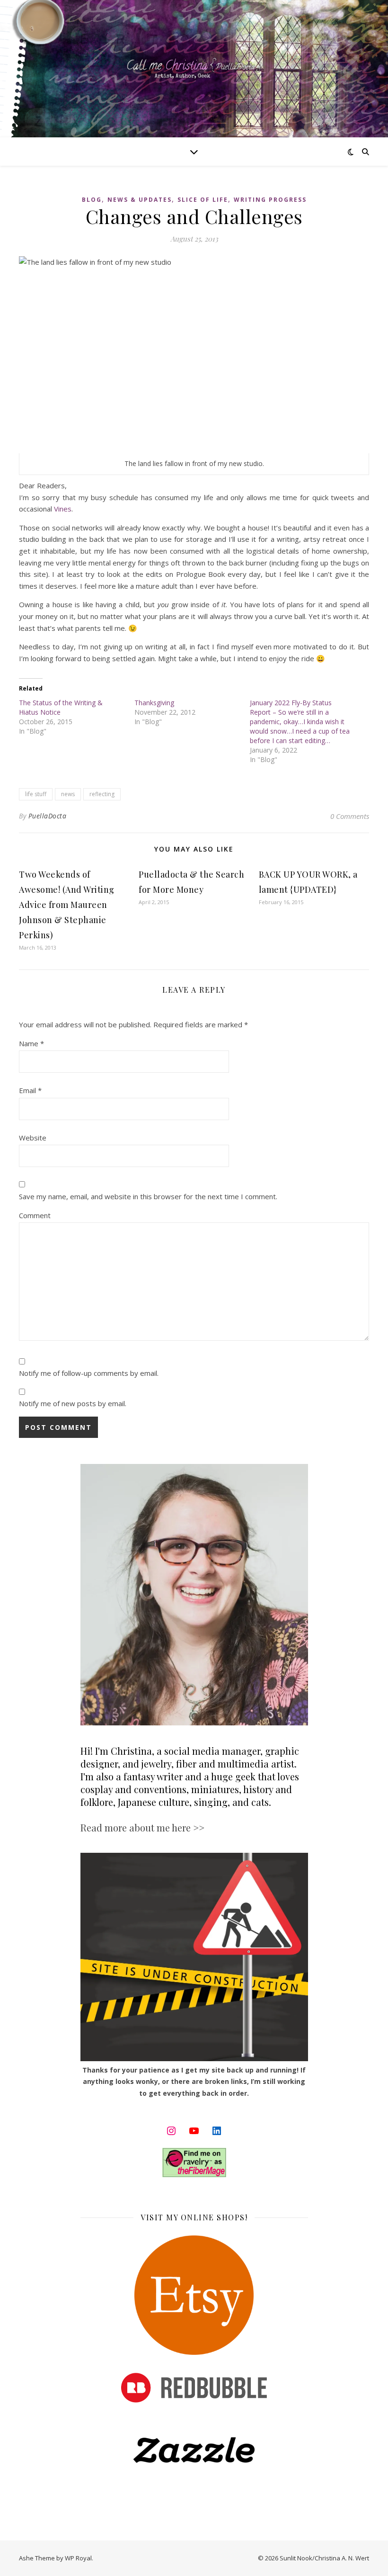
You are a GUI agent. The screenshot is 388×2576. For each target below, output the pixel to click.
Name (31, 1043)
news (68, 794)
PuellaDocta (48, 816)
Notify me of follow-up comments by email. (89, 1373)
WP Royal (78, 2558)
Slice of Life (203, 200)
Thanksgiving (154, 703)
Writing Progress (270, 200)
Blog (92, 200)
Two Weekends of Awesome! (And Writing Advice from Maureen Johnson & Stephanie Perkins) (67, 905)
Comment (35, 1215)
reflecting (102, 794)
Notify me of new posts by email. (73, 1403)
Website (33, 1138)
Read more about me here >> (142, 1827)
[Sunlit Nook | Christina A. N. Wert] (194, 68)
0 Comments (350, 816)
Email (30, 1090)
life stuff (36, 794)
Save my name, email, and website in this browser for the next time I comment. (148, 1196)
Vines (63, 509)
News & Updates (140, 200)
